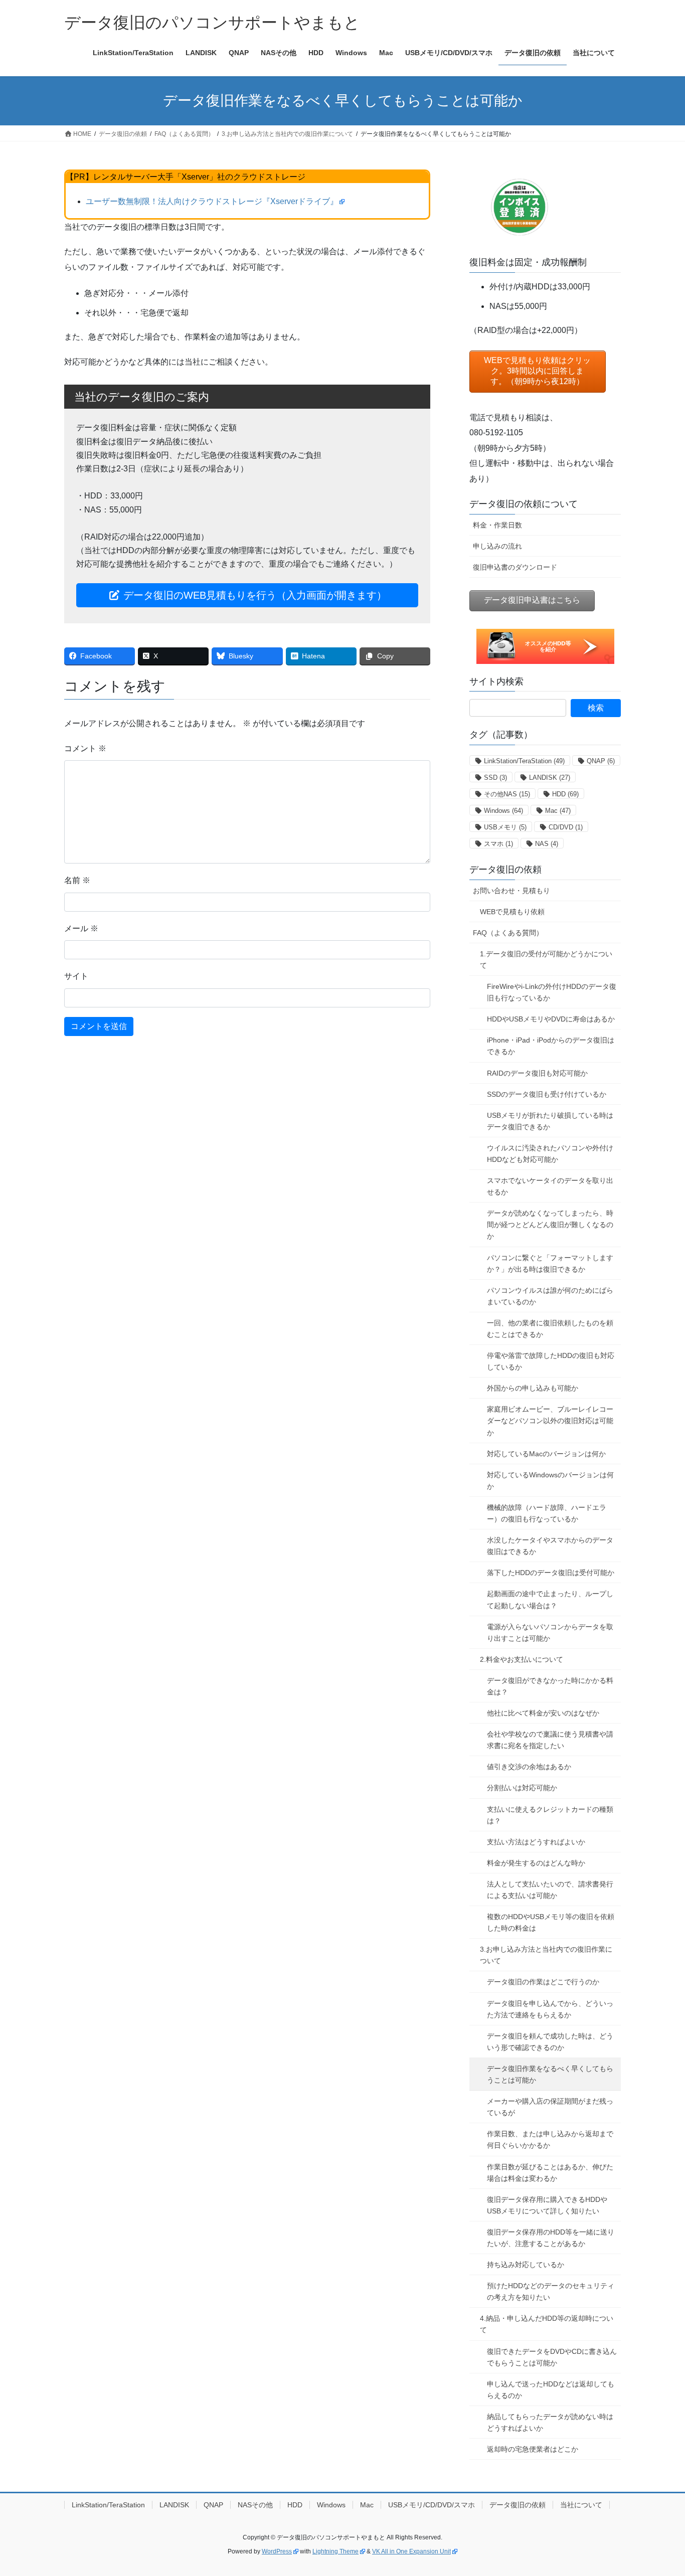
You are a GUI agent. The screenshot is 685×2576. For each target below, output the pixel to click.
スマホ (498, 844)
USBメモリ (505, 827)
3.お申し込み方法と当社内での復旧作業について (546, 1955)
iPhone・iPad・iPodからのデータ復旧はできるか (551, 1046)
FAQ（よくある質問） (508, 933)
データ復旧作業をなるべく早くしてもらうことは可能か (550, 2074)
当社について (581, 2505)
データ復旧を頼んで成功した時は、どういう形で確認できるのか (550, 2042)
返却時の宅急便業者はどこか (533, 2449)
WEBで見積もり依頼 (512, 912)
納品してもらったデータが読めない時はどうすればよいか (550, 2422)
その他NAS (507, 794)
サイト (76, 976)
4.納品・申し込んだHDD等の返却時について (547, 2324)
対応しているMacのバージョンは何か (546, 1454)
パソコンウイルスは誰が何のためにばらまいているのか (550, 1296)
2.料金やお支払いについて (522, 1659)
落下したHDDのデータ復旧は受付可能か (551, 1573)
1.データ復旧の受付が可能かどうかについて (546, 960)
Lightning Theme (335, 2551)
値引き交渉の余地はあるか (529, 1767)
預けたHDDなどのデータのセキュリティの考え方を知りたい (551, 2291)
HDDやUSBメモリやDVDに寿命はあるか (551, 1019)
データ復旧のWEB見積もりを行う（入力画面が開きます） (253, 595)
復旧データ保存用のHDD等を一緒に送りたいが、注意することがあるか (551, 2238)
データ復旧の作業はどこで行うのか (543, 1982)
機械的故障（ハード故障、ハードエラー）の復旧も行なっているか (547, 1513)
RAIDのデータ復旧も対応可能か (537, 1073)
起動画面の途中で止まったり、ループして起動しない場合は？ (550, 1599)
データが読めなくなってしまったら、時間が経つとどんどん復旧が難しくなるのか (550, 1225)
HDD (565, 794)
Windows (503, 811)
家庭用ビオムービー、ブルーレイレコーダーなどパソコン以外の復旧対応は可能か (550, 1421)
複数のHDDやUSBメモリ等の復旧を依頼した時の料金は (551, 1922)
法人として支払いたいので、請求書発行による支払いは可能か (550, 1890)
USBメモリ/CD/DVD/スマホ (432, 2505)
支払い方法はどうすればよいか (536, 1842)
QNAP (601, 761)
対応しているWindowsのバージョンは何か (550, 1481)
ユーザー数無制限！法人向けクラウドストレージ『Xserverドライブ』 (212, 201)
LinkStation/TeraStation (524, 761)
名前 (77, 880)
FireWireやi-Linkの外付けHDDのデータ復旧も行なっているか (552, 992)
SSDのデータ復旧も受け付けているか (547, 1094)
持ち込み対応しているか (526, 2265)
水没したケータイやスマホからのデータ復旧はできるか (550, 1546)
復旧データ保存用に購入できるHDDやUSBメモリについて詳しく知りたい (547, 2205)
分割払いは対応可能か (522, 1788)
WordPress (277, 2551)
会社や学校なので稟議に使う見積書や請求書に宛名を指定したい (550, 1740)
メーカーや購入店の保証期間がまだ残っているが (550, 2107)
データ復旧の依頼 (505, 870)
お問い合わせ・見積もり (511, 891)
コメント (85, 748)
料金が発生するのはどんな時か (536, 1863)
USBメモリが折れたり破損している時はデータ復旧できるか (550, 1121)
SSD (495, 778)
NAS (547, 844)
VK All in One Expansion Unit (411, 2551)
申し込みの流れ (497, 546)
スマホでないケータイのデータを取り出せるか (550, 1186)
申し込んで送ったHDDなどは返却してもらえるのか (551, 2390)
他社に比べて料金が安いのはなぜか (543, 1713)
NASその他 (255, 2505)
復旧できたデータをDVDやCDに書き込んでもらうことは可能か (552, 2357)
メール (81, 928)
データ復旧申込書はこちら (532, 600)
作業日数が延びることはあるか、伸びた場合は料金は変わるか (550, 2173)
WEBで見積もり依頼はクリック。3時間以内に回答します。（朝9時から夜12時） (537, 371)
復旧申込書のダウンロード (515, 567)
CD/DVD (566, 827)
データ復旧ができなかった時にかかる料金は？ (550, 1686)
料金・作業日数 (497, 525)
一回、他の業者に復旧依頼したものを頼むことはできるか (550, 1329)
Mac (558, 811)
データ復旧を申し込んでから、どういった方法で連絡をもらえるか (550, 2009)
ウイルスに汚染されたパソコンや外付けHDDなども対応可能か (550, 1154)
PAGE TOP (660, 2490)
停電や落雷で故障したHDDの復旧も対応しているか (551, 1361)
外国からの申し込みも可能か (533, 1388)
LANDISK (550, 778)
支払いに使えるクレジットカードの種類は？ (550, 1815)
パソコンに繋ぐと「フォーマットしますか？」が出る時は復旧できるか (550, 1263)
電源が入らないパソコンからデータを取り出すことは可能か (550, 1633)
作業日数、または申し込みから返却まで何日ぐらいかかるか (550, 2139)
